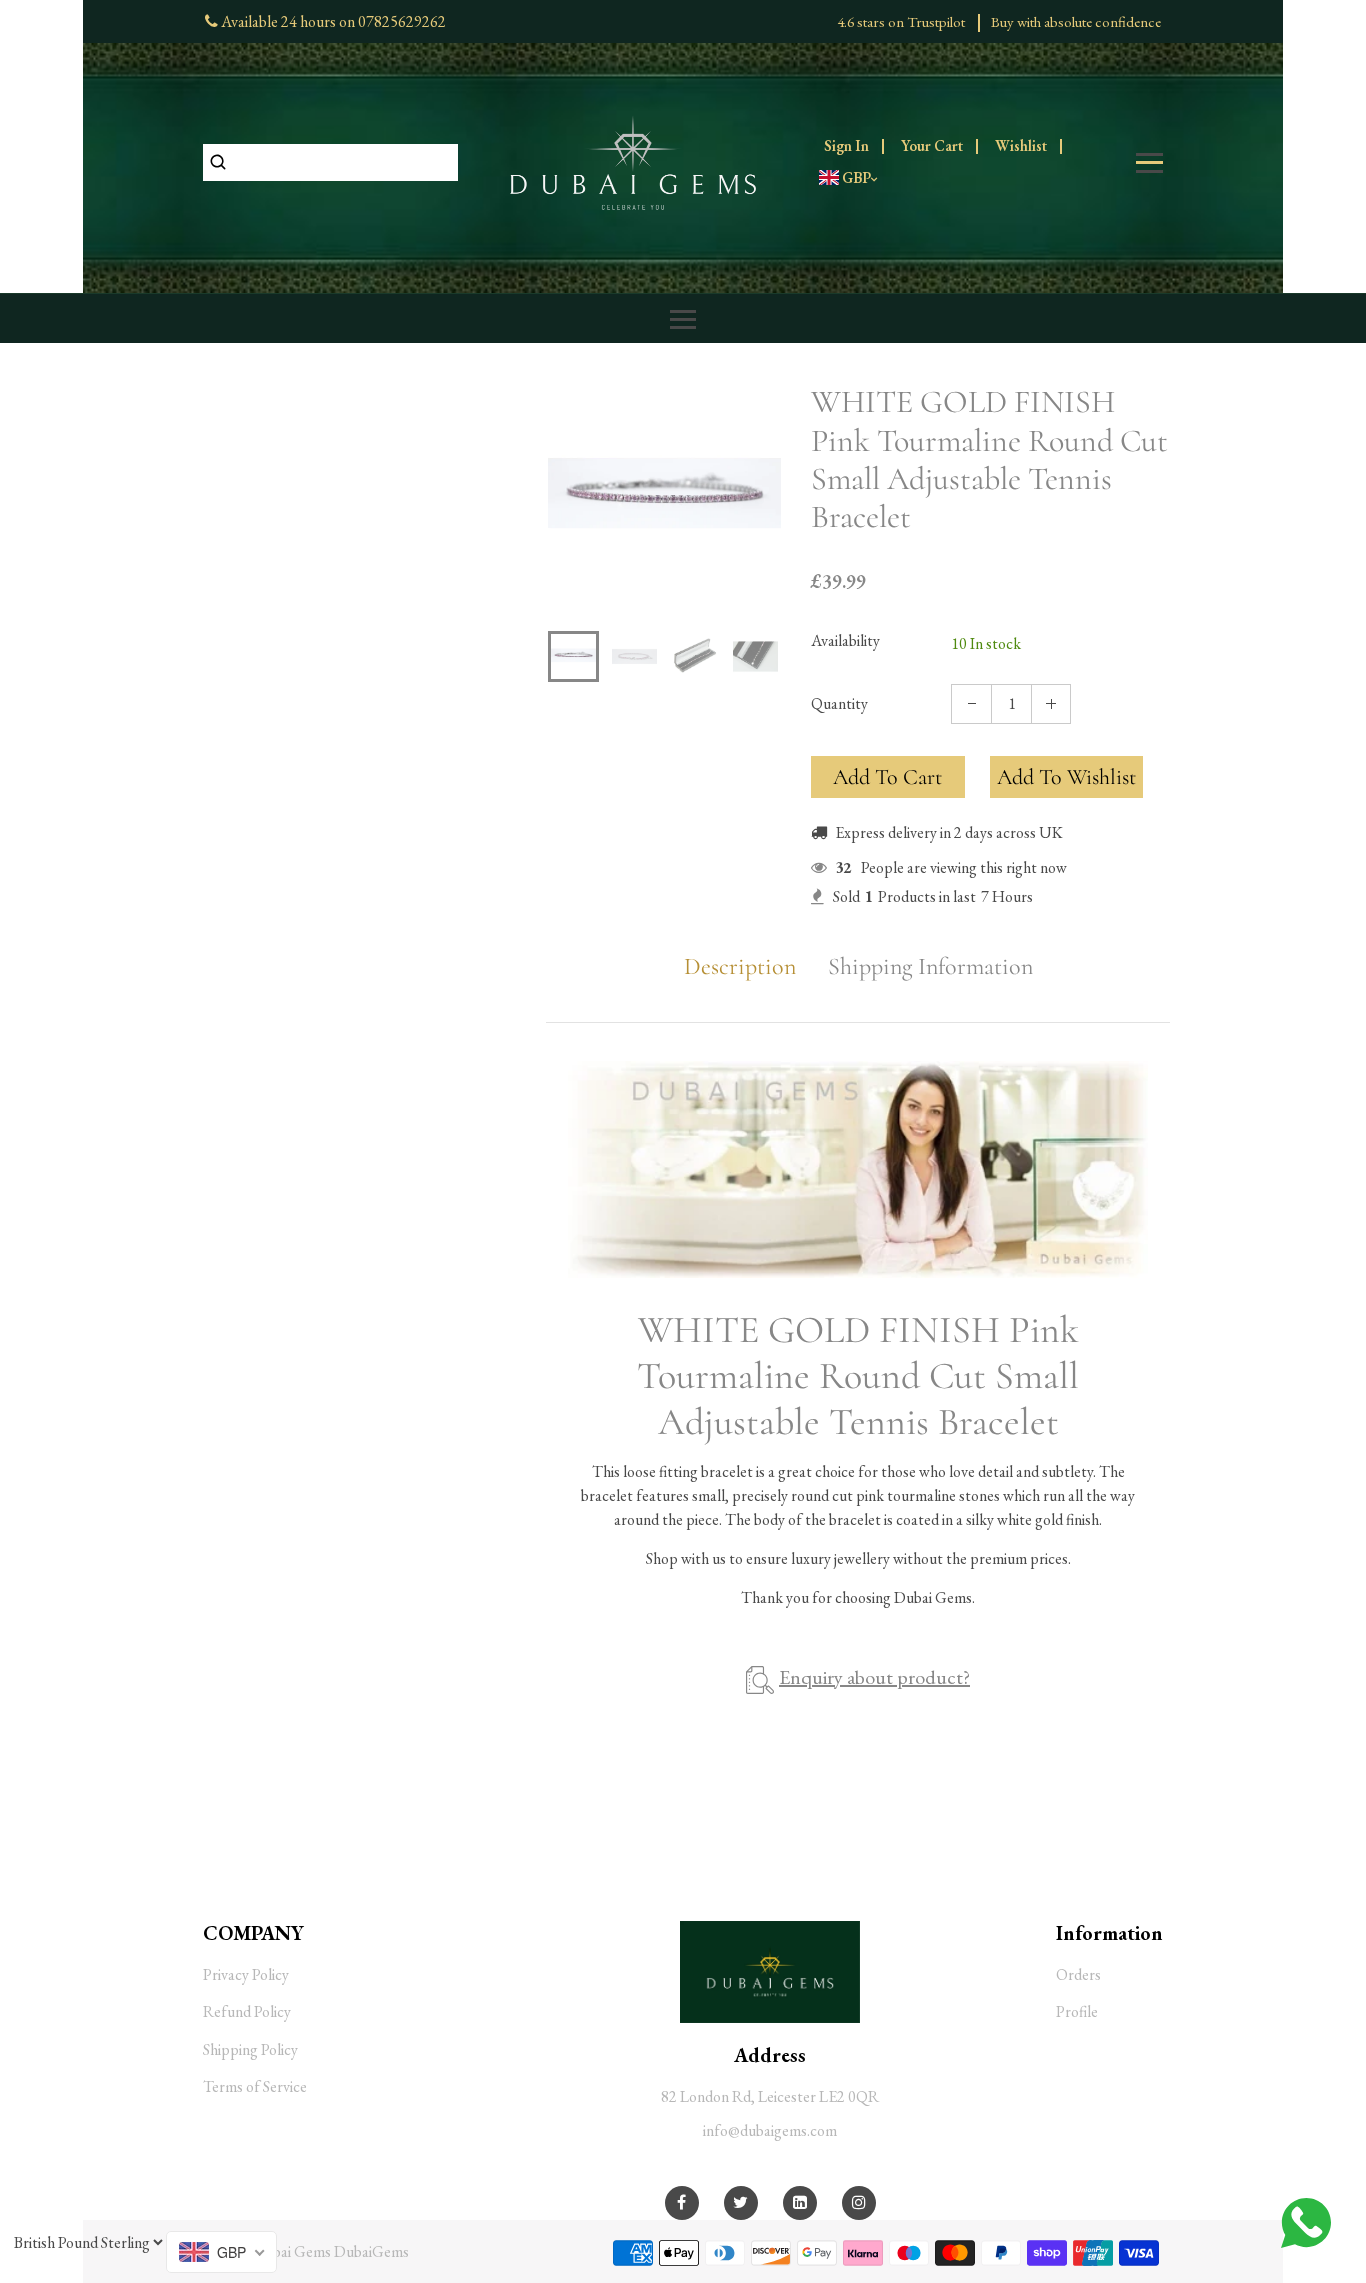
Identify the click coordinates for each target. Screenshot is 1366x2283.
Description (740, 967)
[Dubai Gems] (633, 160)
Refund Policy (247, 2011)
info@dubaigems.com (770, 2130)
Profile (1077, 2011)
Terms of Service (255, 2086)
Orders (1078, 1974)
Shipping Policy (250, 2049)
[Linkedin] (800, 2202)
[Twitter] (740, 2202)
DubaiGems (371, 2251)
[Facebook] (681, 2202)
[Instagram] (859, 2202)
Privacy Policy (246, 1974)
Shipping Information (930, 967)
